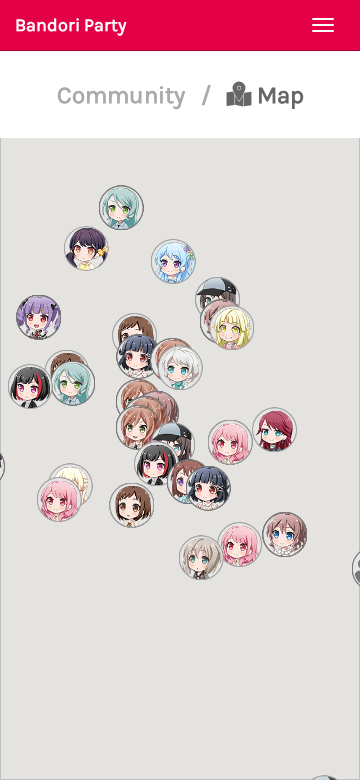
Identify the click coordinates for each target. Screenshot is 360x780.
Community (124, 95)
